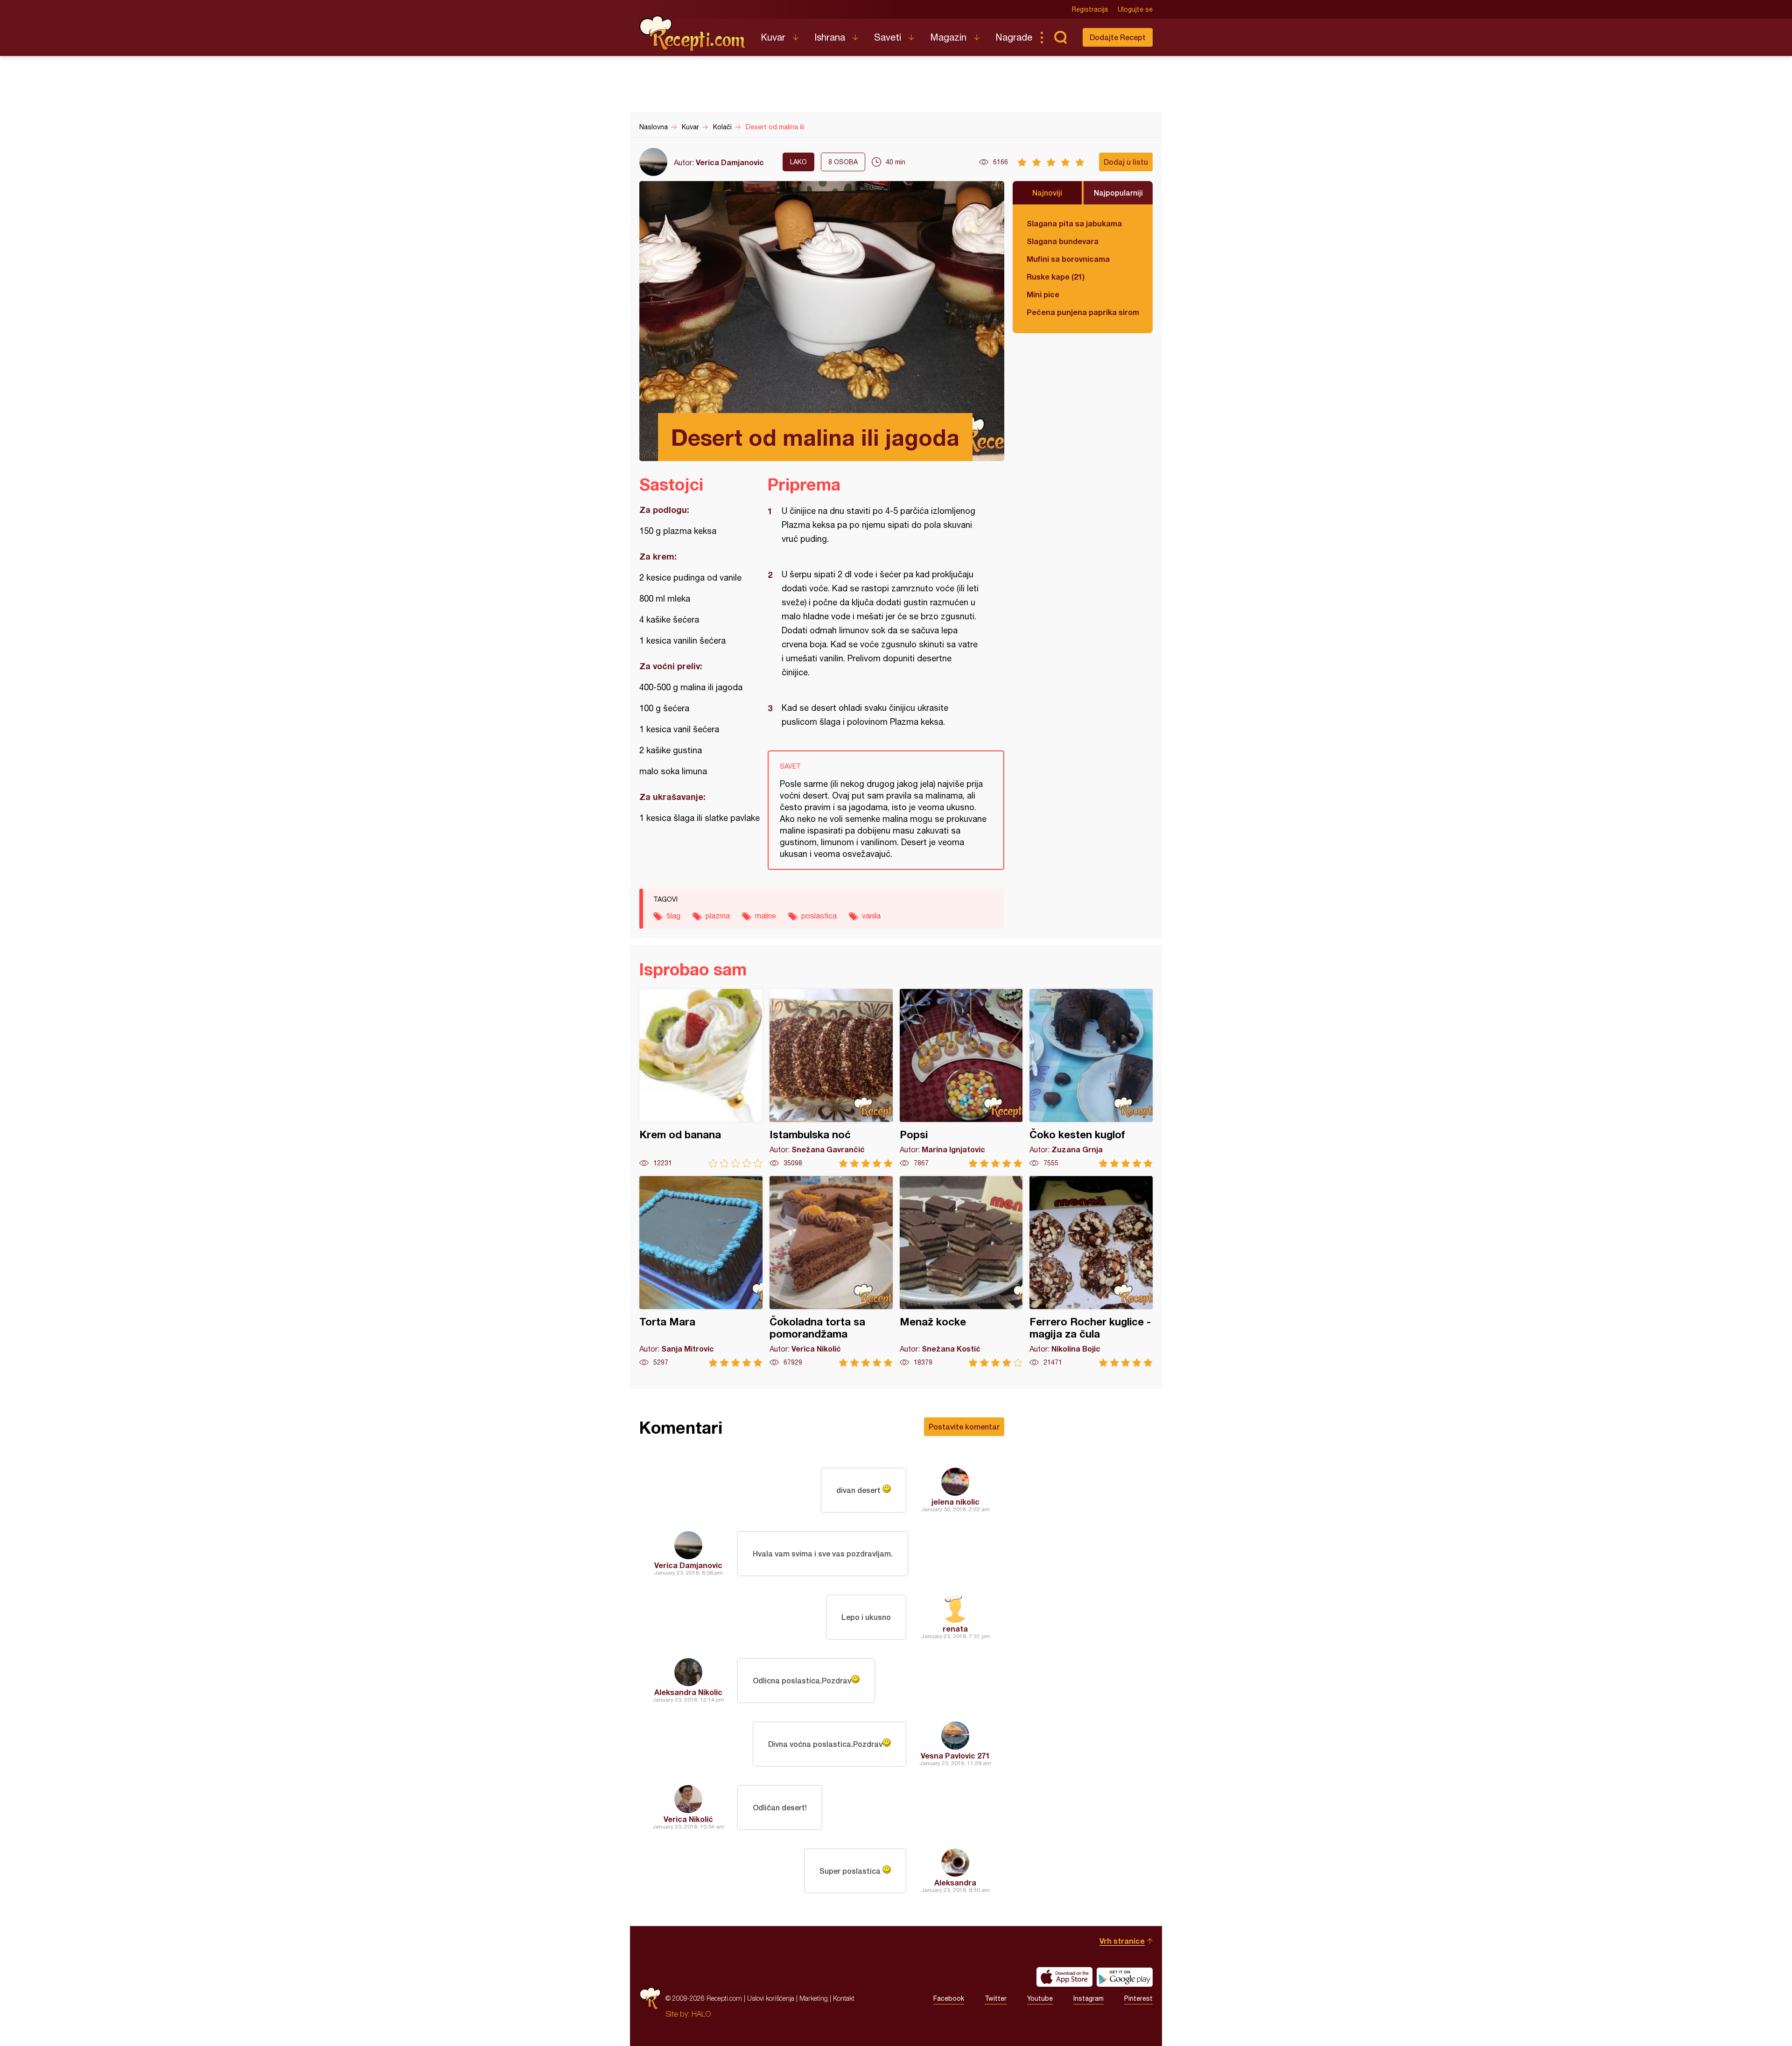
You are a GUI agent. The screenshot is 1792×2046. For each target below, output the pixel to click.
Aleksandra (955, 1882)
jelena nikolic (955, 1502)
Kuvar (773, 37)
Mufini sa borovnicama (1068, 259)
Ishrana (830, 37)
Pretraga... (1060, 37)
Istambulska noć (831, 1078)
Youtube (1040, 1998)
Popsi (961, 1078)
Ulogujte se (1135, 9)
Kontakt (844, 1998)
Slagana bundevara (1063, 241)
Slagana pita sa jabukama (1074, 223)
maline (766, 916)
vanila (871, 916)
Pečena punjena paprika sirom (1083, 312)
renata (955, 1629)
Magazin (948, 37)
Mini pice (1043, 294)
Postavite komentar (964, 1426)
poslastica (819, 916)
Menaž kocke (961, 1272)
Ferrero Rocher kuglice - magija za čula (1091, 1272)
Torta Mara (701, 1272)
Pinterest (1138, 1998)
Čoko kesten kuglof (1091, 1078)
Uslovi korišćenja (771, 1998)
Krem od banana (701, 1078)
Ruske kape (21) (1056, 277)
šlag (673, 916)
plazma (718, 916)
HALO (701, 2014)
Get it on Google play (1125, 1977)
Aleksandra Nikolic (688, 1692)
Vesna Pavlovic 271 (955, 1755)
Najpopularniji (1118, 193)
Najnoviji (1047, 193)
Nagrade (1014, 37)
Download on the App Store (1064, 1977)
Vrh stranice (1122, 1941)
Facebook (949, 1998)
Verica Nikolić (688, 1819)
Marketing (814, 1998)
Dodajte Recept (1118, 37)
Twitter (996, 1998)
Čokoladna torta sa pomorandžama (831, 1272)
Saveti (888, 37)
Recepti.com (693, 34)
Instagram (1088, 1998)
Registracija (1090, 9)
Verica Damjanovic (730, 162)
